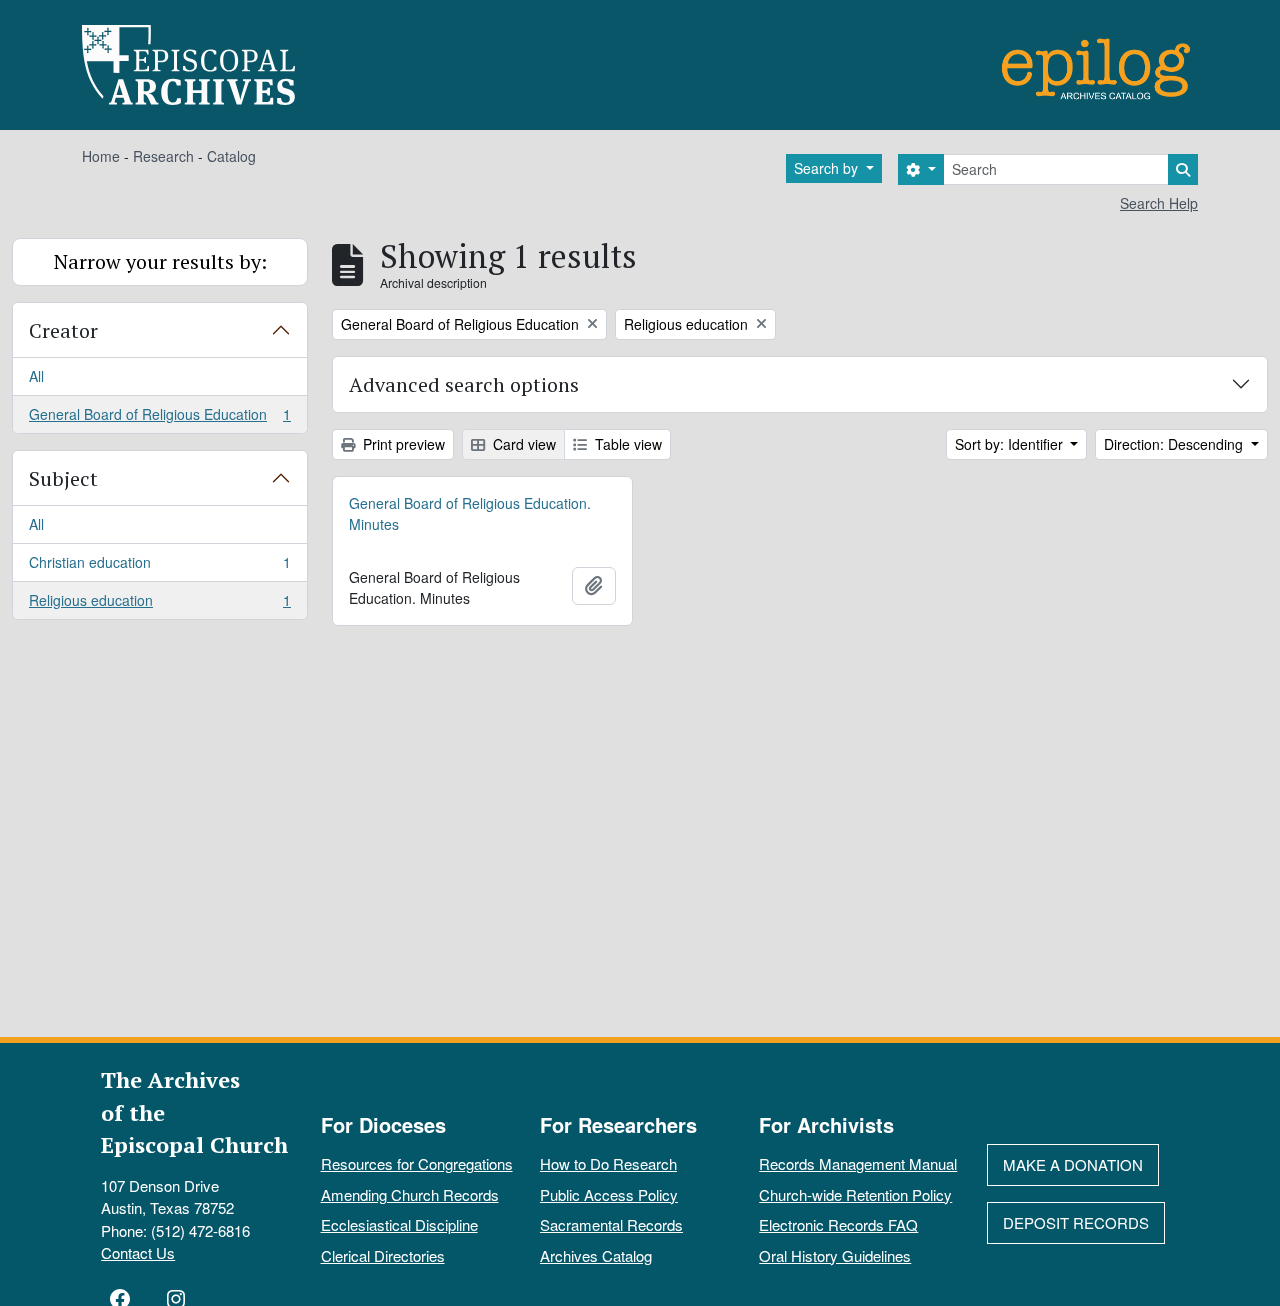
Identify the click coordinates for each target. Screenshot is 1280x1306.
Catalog (231, 156)
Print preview (402, 444)
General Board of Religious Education (159, 418)
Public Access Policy (609, 1194)
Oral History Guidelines (835, 1255)
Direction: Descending (1175, 444)
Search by (828, 168)
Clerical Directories (383, 1255)
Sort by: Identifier (1011, 444)
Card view (522, 444)
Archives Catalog (596, 1255)
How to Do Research (608, 1163)
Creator (63, 330)
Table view (626, 444)
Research (163, 156)
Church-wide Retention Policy (855, 1194)
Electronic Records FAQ (838, 1224)
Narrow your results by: (160, 261)
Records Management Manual (858, 1163)
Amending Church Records (410, 1194)
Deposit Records (1076, 1222)
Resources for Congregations (417, 1163)
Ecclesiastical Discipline (399, 1224)
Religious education (159, 604)
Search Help (1159, 203)
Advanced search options (464, 384)
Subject (63, 478)
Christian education (159, 567)
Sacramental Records (611, 1224)
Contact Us (138, 1252)
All (36, 376)
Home (101, 156)
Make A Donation (1073, 1164)
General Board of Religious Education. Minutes (470, 513)
